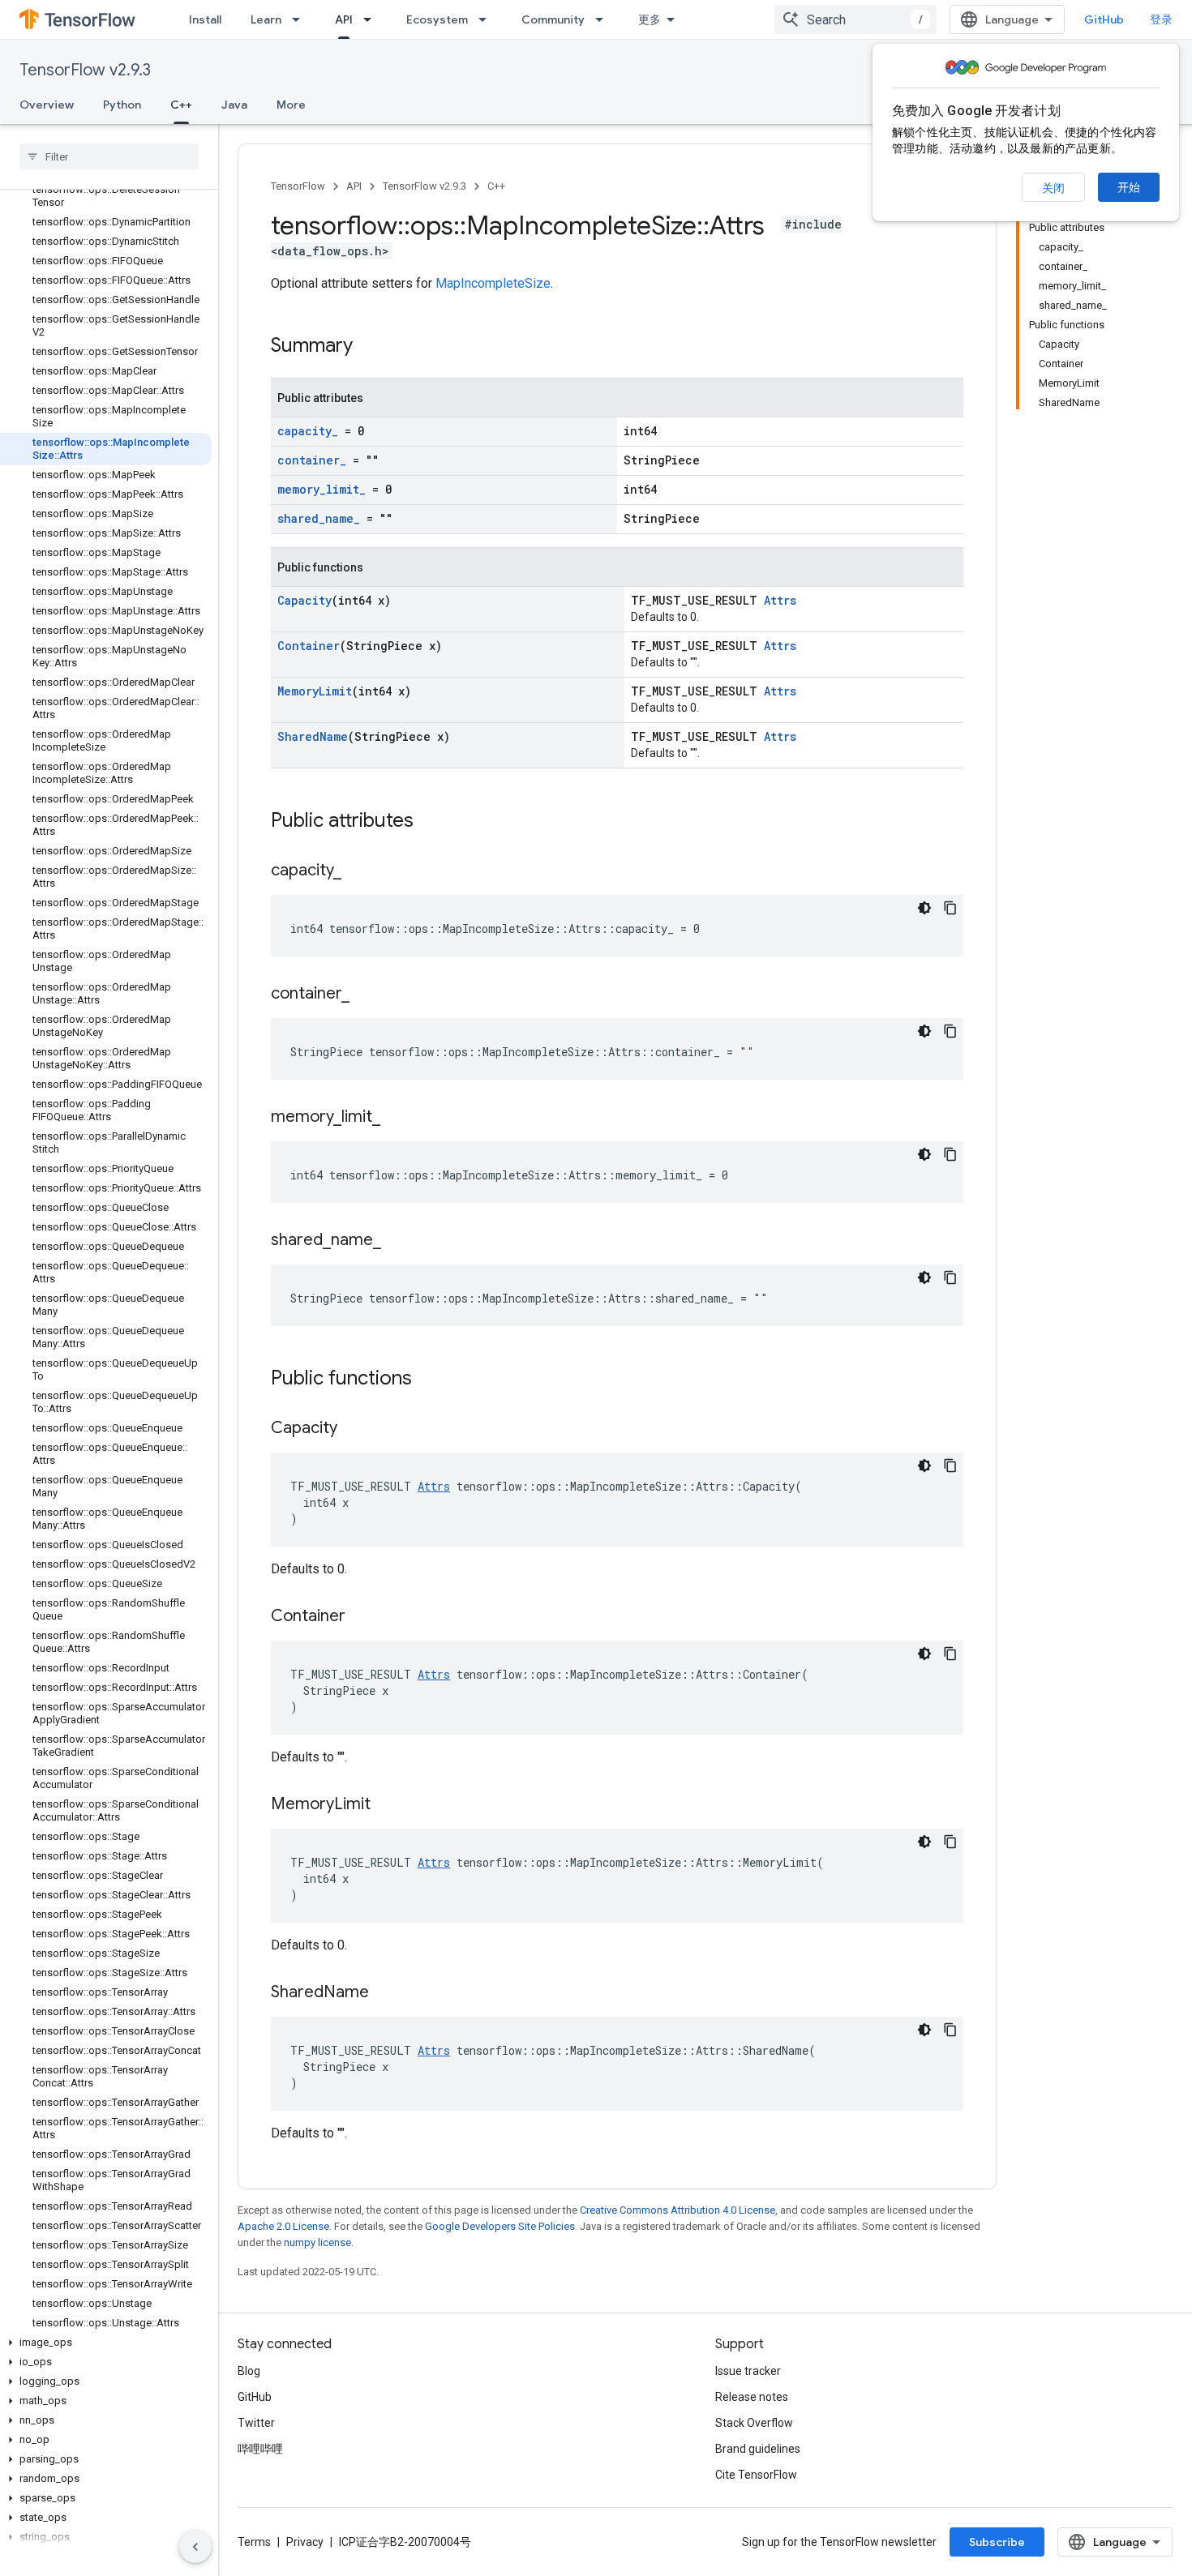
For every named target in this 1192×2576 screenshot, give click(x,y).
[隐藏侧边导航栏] (195, 2547)
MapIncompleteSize (493, 283)
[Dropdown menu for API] (372, 19)
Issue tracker (748, 2371)
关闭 (1053, 188)
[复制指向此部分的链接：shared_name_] (397, 1241)
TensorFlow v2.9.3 (85, 70)
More (291, 105)
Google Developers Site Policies (500, 2226)
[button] (106, 2343)
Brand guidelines (758, 2449)
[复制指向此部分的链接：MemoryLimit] (387, 1805)
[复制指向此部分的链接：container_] (366, 995)
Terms (254, 2542)
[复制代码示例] (950, 908)
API (344, 19)
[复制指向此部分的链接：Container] (362, 1617)
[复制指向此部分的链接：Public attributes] (430, 822)
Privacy (305, 2542)
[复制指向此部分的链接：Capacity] (354, 1429)
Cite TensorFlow (756, 2475)
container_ (312, 460)
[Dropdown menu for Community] (604, 19)
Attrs (780, 600)
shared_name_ (319, 518)
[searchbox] (109, 156)
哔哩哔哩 (260, 2449)
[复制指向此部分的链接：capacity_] (358, 871)
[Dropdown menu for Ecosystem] (487, 19)
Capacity (304, 600)
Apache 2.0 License (283, 2226)
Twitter (256, 2423)
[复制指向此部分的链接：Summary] (369, 347)
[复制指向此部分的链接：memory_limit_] (397, 1118)
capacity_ (308, 431)
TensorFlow (298, 186)
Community (553, 19)
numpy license (317, 2242)
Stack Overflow (754, 2423)
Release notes (752, 2397)
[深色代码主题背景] (924, 908)
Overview (47, 105)
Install (205, 19)
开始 (1129, 187)
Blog (249, 2371)
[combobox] (855, 19)
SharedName (313, 736)
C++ (181, 105)
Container (309, 646)
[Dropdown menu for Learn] (301, 19)
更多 (650, 19)
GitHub (1104, 19)
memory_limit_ (322, 489)
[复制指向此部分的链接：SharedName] (385, 1993)
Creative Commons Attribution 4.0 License (677, 2210)
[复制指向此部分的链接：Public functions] (428, 1380)
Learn (266, 19)
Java (234, 105)
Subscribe (997, 2542)
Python (122, 105)
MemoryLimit (315, 691)
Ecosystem (437, 19)
